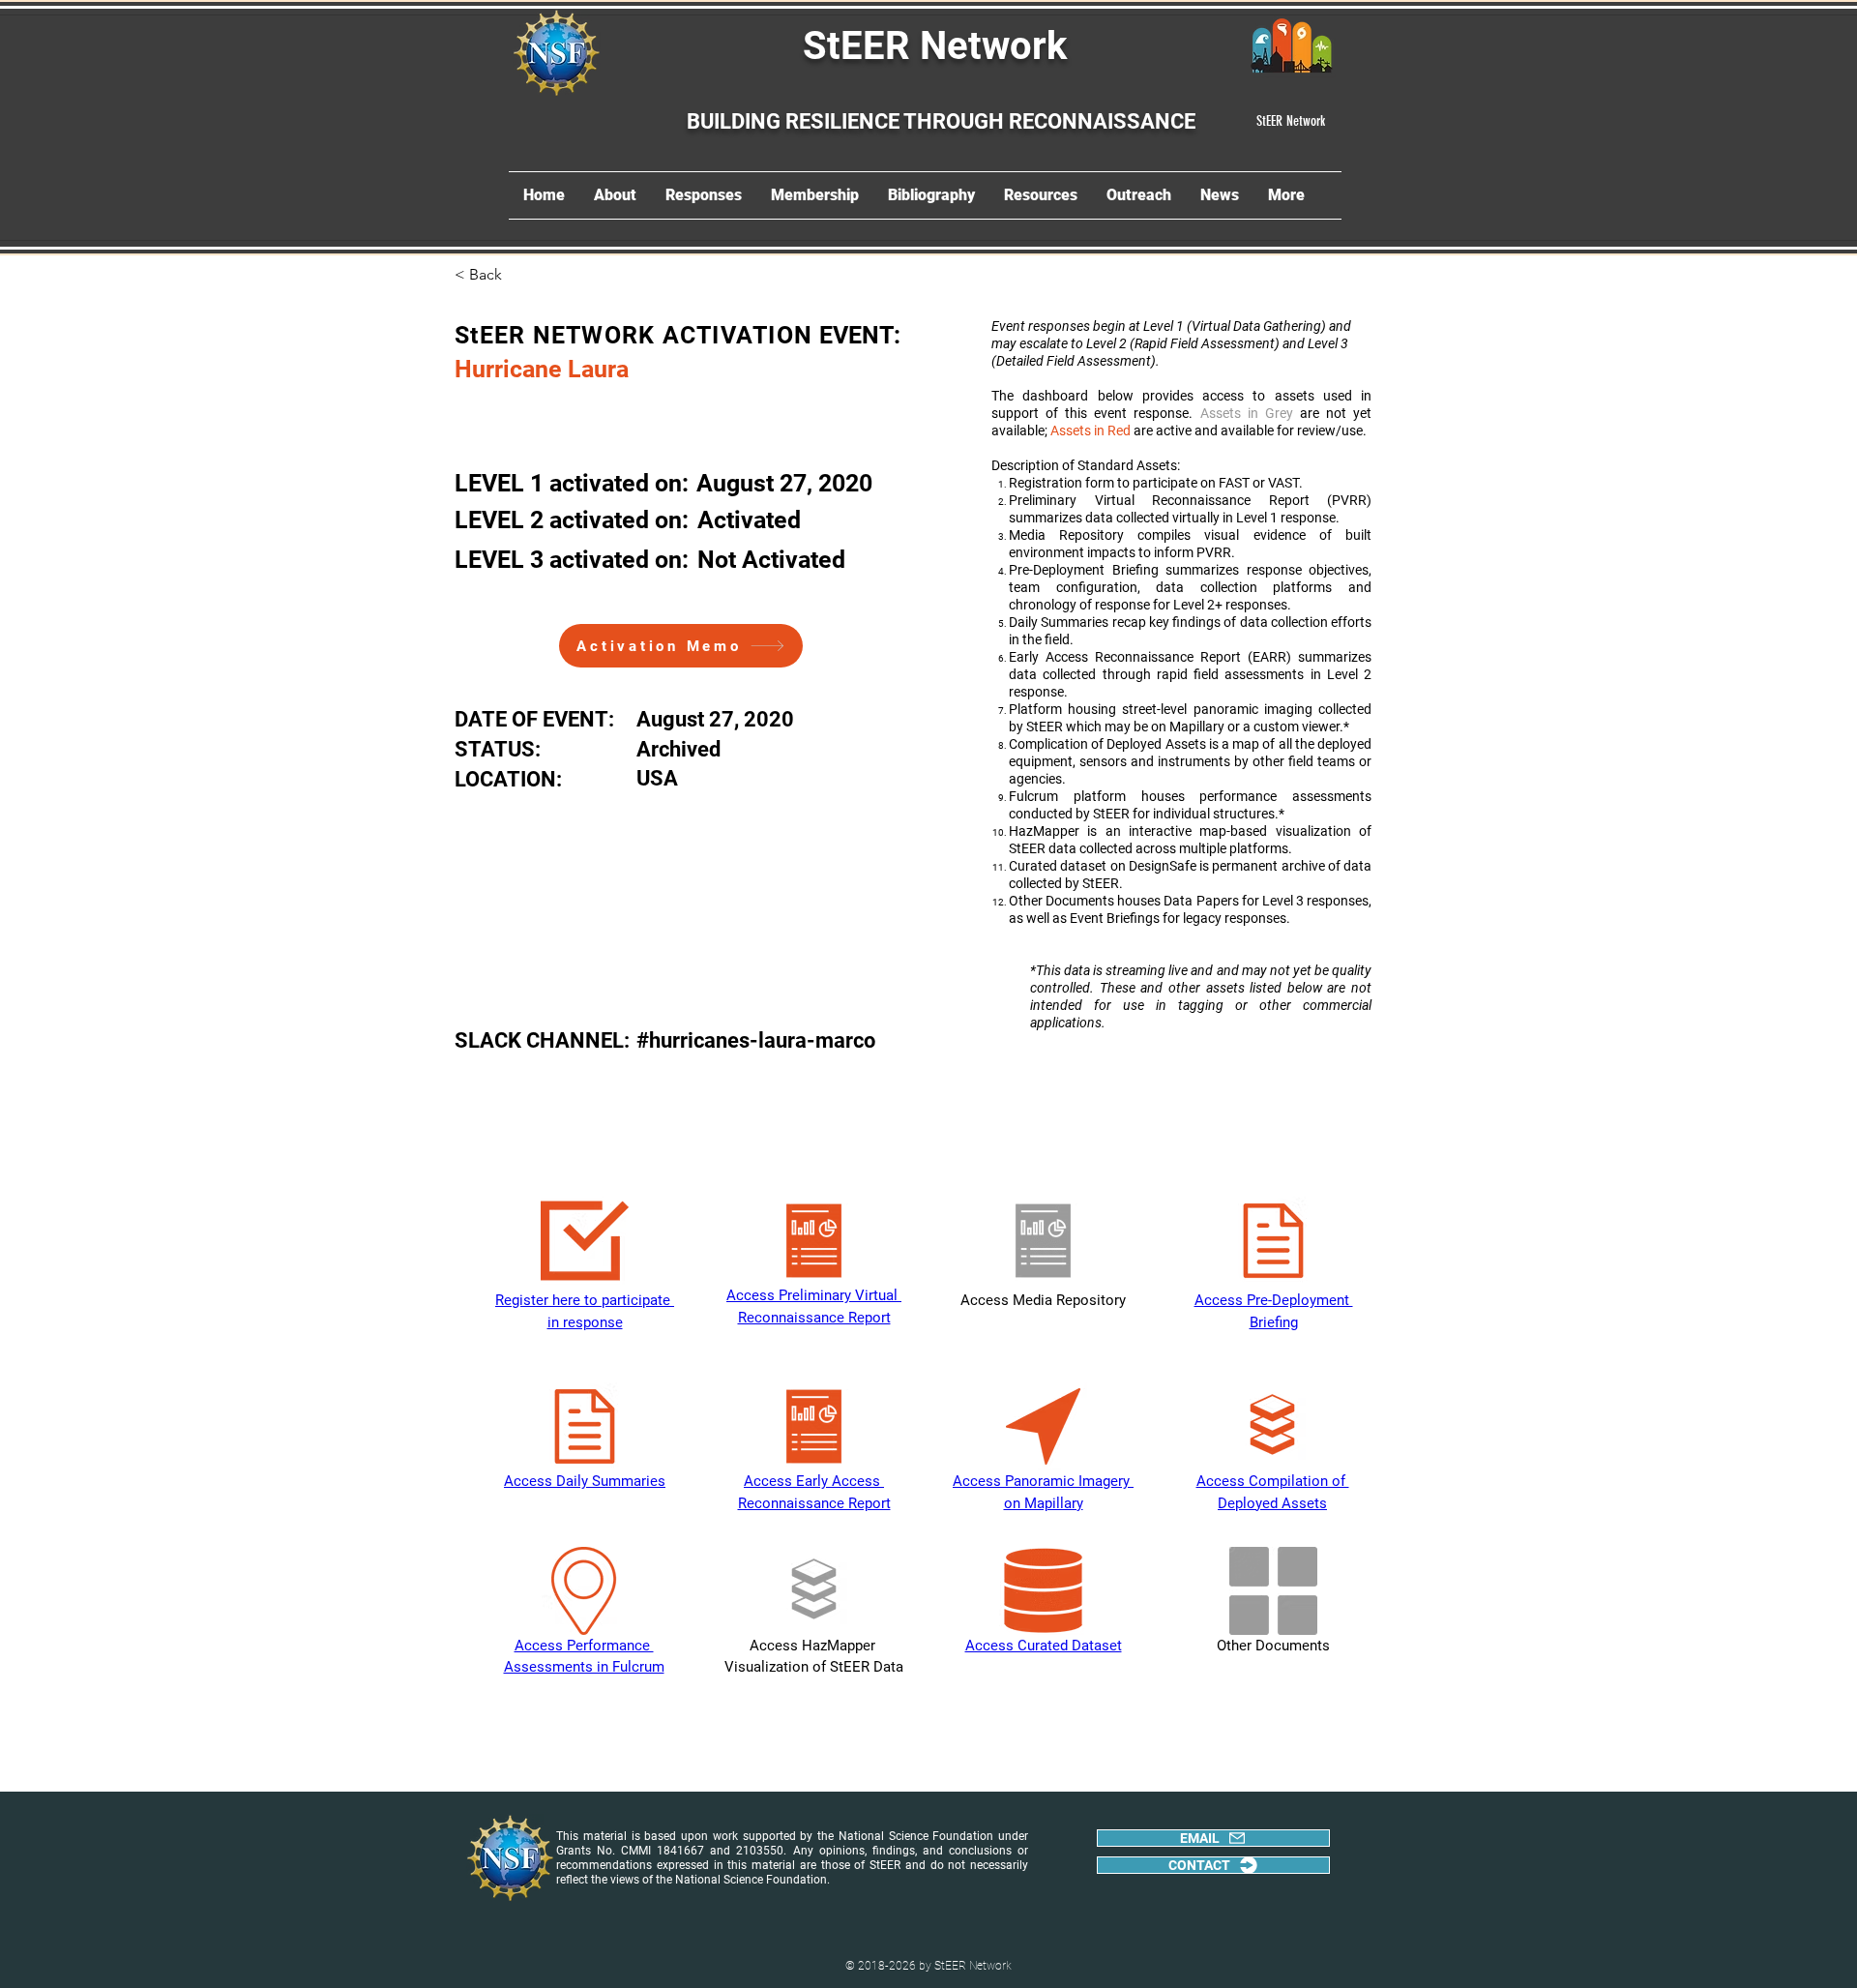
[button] (518, 275)
